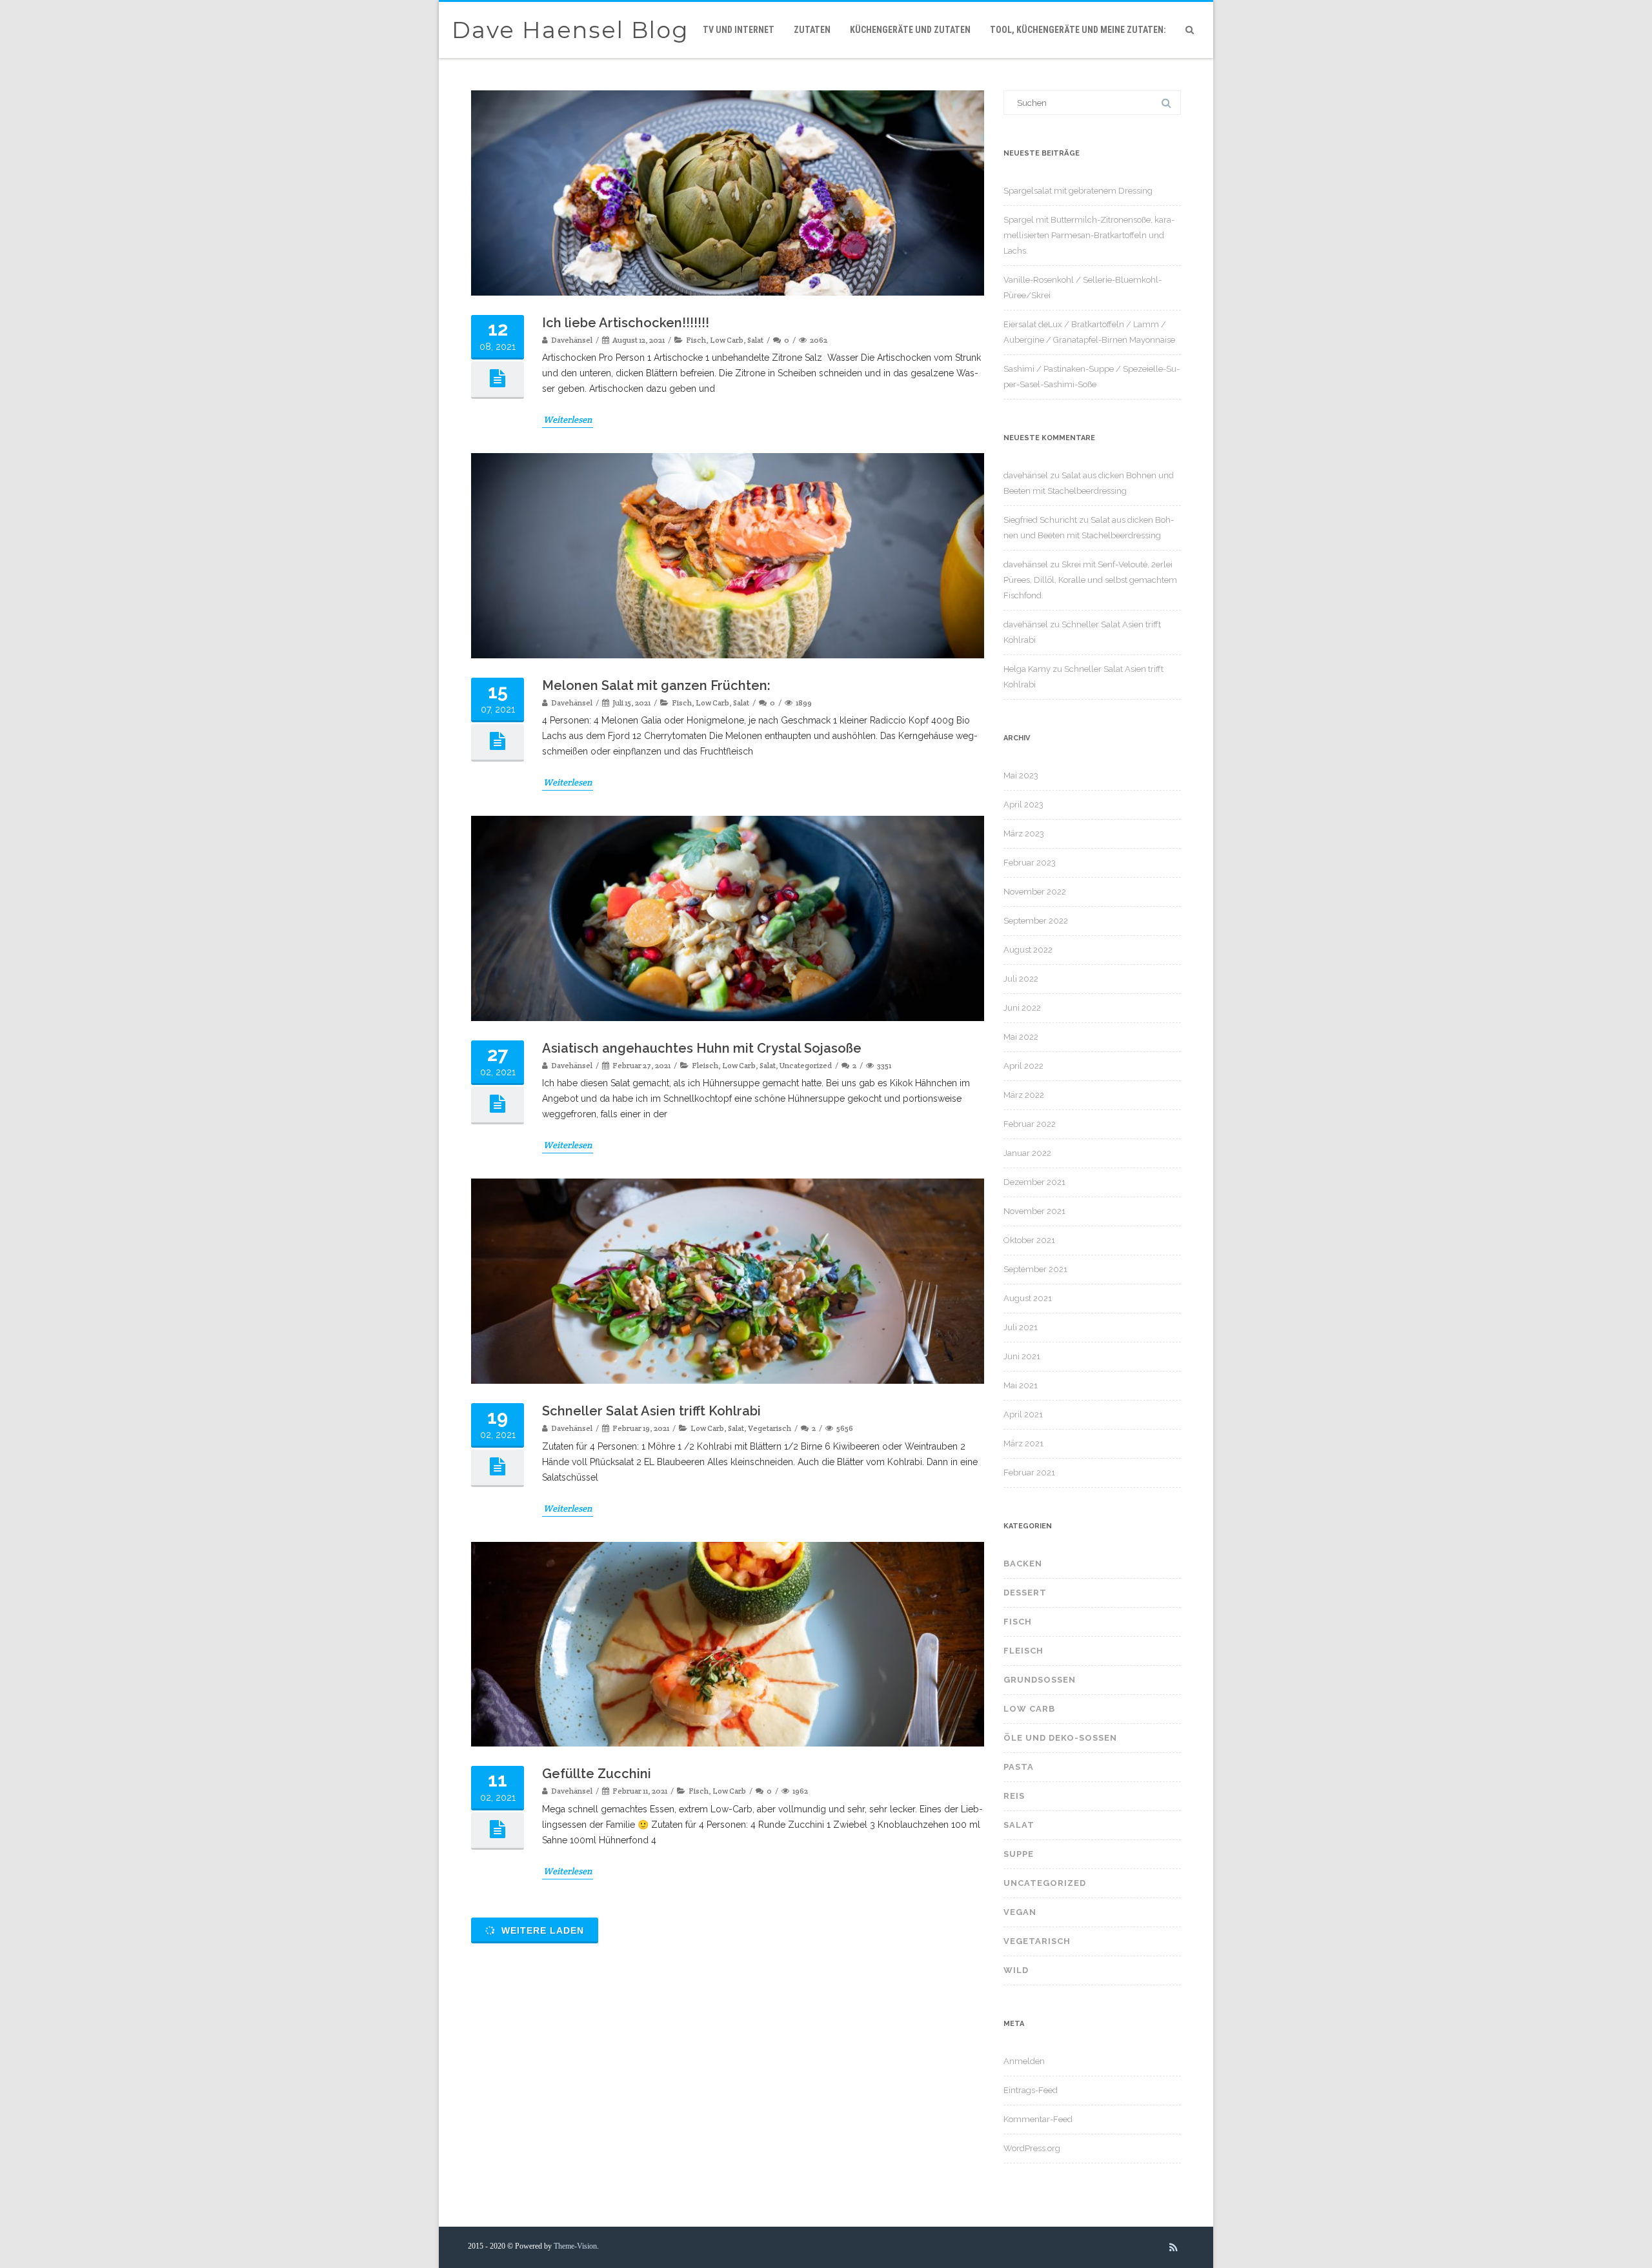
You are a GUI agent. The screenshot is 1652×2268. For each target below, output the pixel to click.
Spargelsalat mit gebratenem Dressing (1078, 191)
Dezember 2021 (1034, 1182)
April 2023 (1023, 805)
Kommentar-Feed (1038, 2119)
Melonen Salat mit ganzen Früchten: (656, 685)
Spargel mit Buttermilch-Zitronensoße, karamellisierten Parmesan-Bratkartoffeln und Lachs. (1089, 235)
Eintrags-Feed (1031, 2090)
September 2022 (1036, 921)
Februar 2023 (1030, 863)
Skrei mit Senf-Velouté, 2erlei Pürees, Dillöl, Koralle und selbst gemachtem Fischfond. (1090, 580)
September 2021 (1035, 1269)
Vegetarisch (770, 1428)
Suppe (1019, 1854)
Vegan (1020, 1912)
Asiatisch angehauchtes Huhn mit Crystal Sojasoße (702, 1048)
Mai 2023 (1021, 775)
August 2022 (1028, 950)
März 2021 (1023, 1443)
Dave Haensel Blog (570, 30)
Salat (755, 340)
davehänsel (1026, 475)
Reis (1014, 1796)
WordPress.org (1032, 2148)
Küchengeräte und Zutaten (910, 30)
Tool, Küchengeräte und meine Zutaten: (1078, 30)
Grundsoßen (1040, 1680)
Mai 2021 (1021, 1385)
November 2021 (1034, 1211)
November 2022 (1035, 892)
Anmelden (1024, 2061)
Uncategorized (806, 1065)
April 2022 (1023, 1066)
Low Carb (727, 340)
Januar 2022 (1027, 1153)
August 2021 (1028, 1298)
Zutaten (812, 30)
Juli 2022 (1021, 979)
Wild (1016, 1970)
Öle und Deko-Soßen (1060, 1738)
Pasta (1019, 1767)
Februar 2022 (1030, 1124)
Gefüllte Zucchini (597, 1774)
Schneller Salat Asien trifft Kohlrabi (651, 1411)
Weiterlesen (568, 420)
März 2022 (1024, 1095)
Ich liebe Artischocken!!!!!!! (626, 323)
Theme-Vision (575, 2246)
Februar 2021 (1029, 1473)
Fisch (696, 340)
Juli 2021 (1021, 1327)
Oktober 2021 (1029, 1240)
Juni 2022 (1022, 1008)
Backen (1023, 1564)
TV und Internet (739, 30)
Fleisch (705, 1065)
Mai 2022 (1021, 1037)
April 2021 (1023, 1414)
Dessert (1025, 1593)
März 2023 (1024, 834)
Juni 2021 (1022, 1356)
